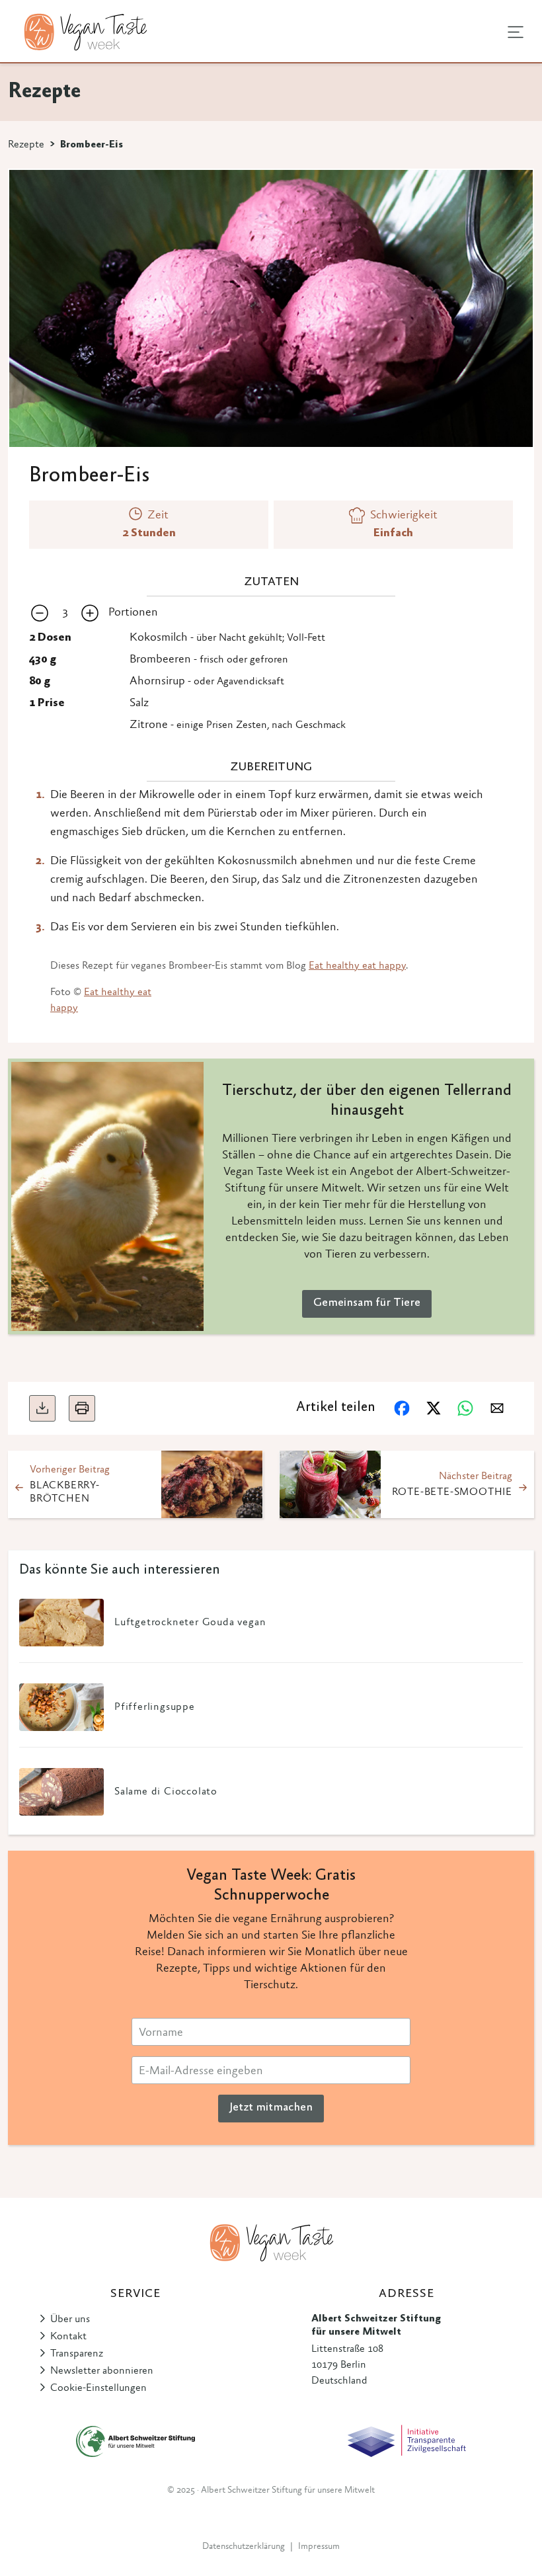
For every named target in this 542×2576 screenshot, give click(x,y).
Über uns (70, 2319)
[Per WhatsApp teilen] (465, 1408)
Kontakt (68, 2337)
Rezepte (26, 145)
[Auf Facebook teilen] (402, 1408)
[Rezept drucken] (82, 1408)
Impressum (319, 2547)
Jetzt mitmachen (271, 2108)
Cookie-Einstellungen (98, 2388)
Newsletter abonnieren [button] (102, 2371)
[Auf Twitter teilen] (434, 1408)
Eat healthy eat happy (357, 966)
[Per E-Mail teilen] (497, 1408)
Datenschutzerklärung (244, 2547)
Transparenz (77, 2354)
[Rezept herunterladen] (42, 1408)
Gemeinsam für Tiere (367, 1303)
